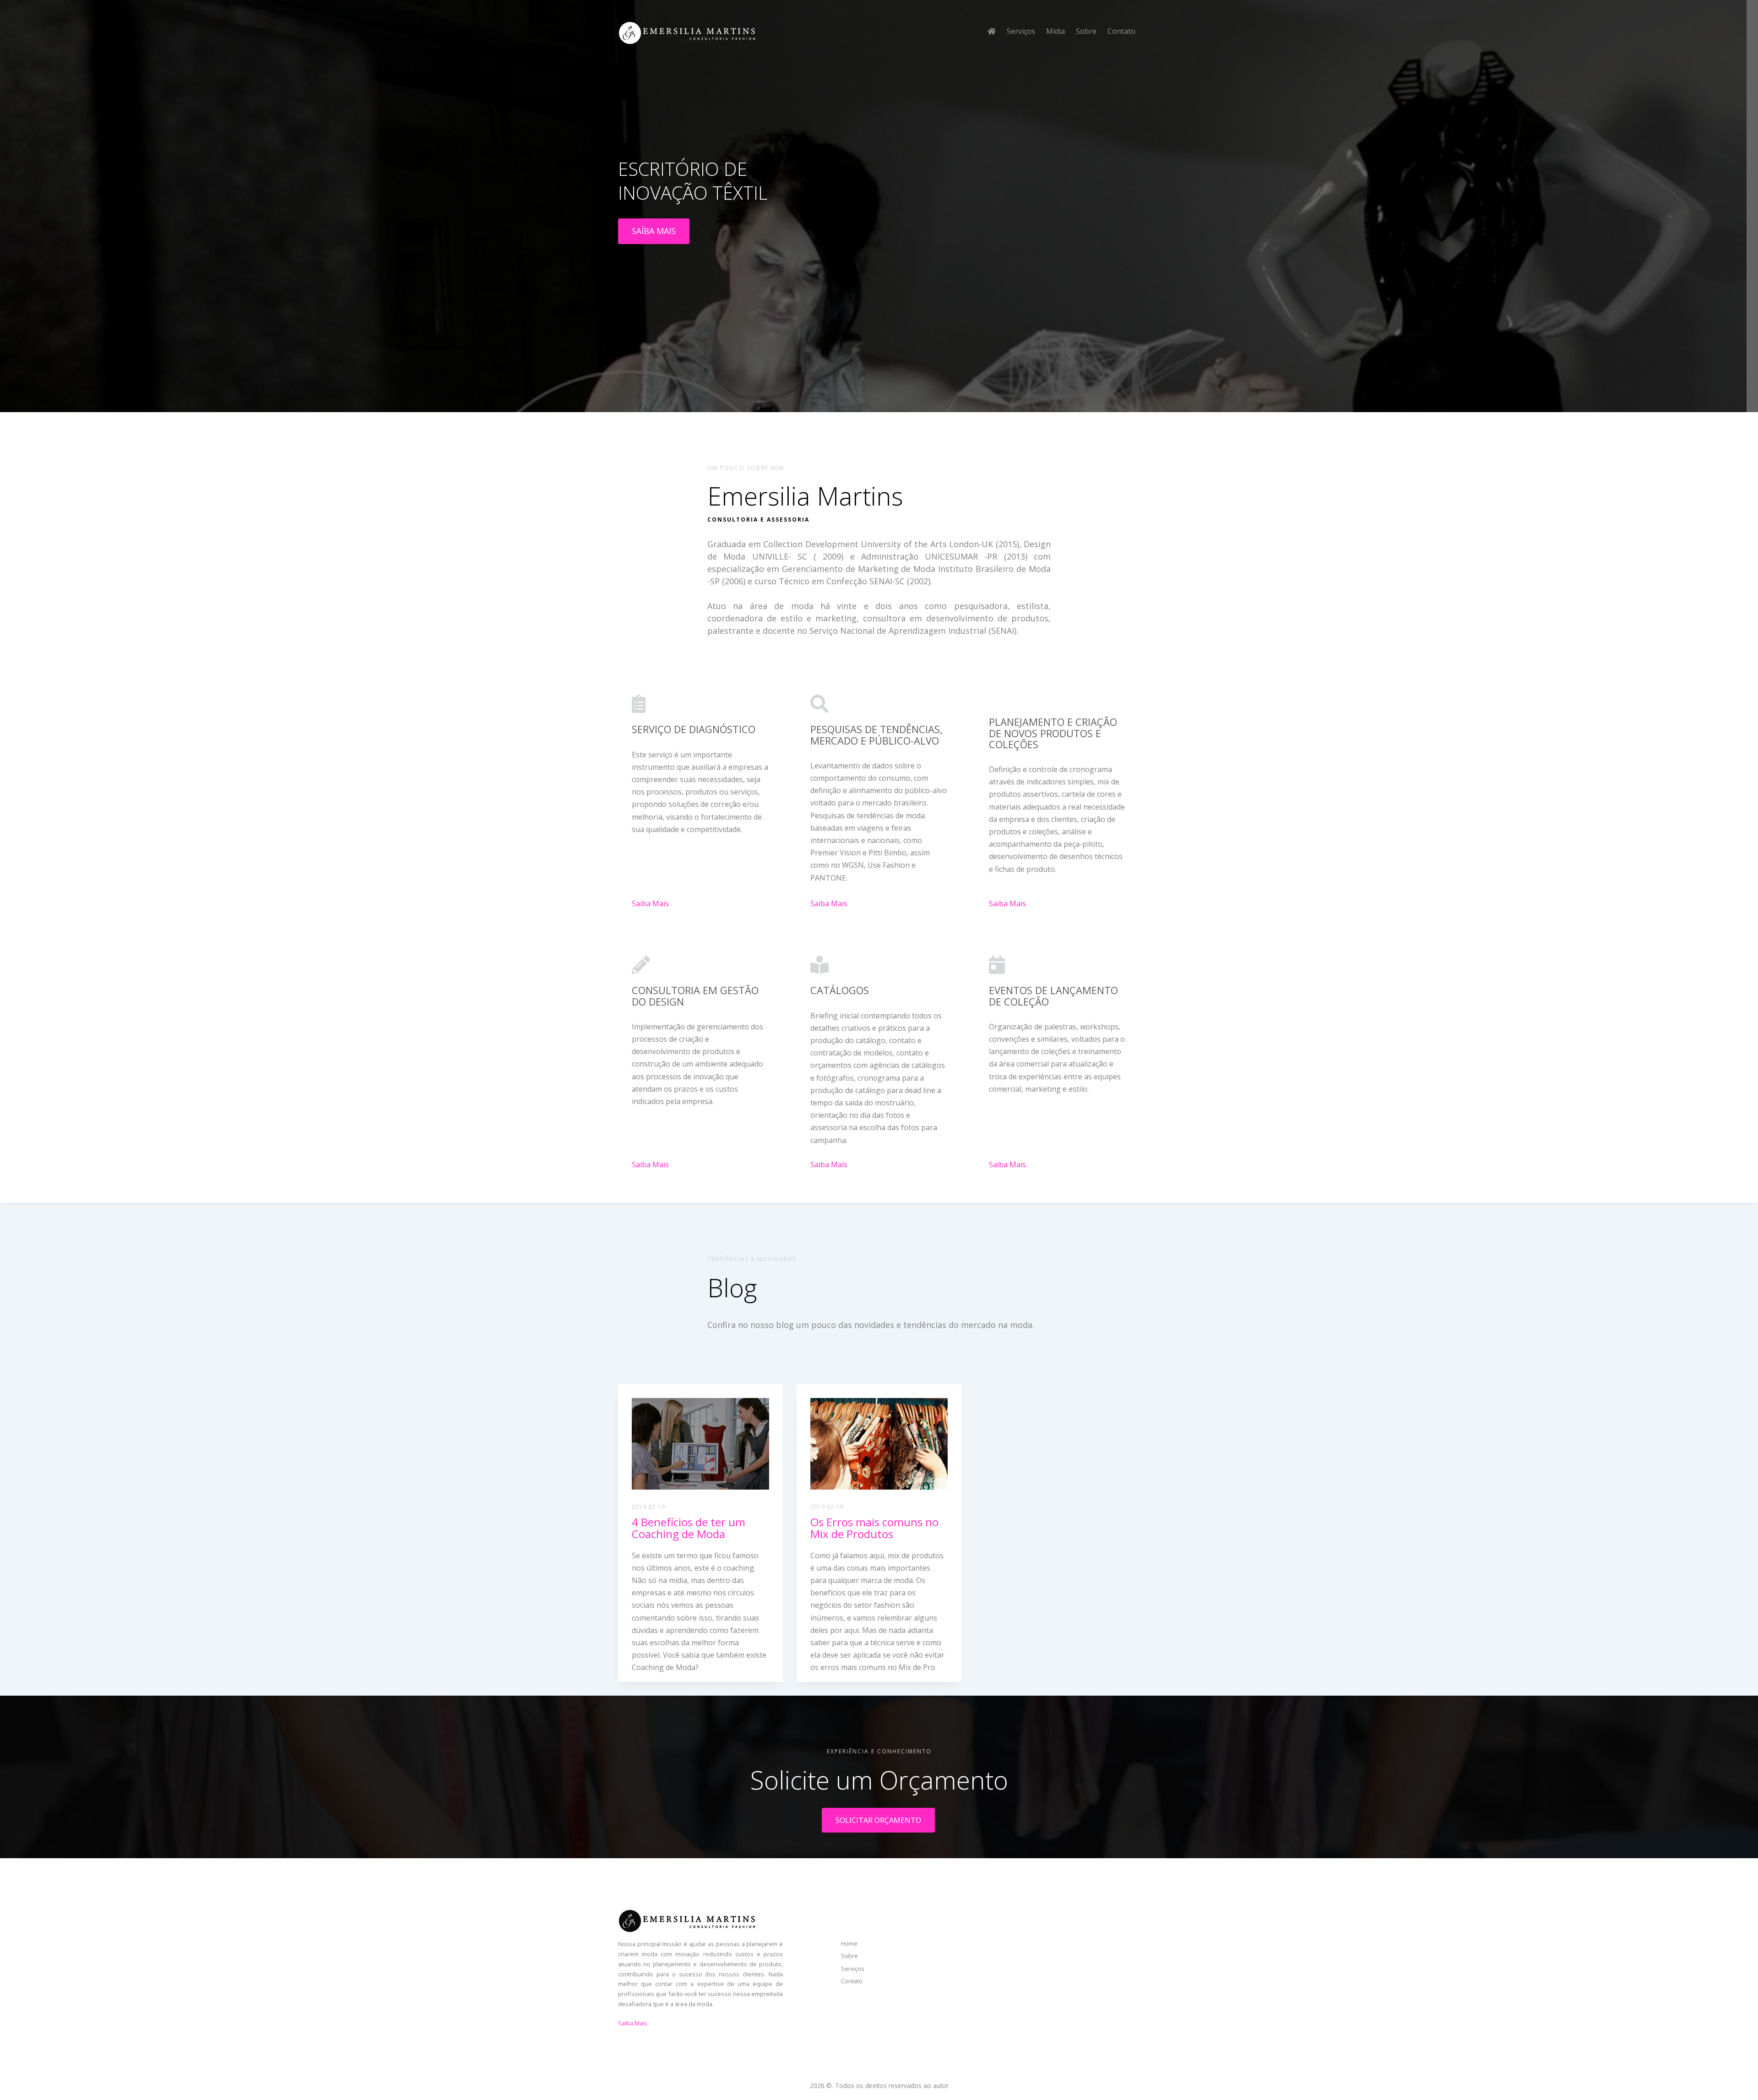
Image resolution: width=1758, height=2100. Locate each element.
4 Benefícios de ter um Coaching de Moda (689, 1528)
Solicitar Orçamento (878, 1820)
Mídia (1055, 31)
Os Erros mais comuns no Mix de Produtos (874, 1528)
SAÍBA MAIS (654, 231)
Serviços (1021, 31)
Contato (1121, 31)
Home (849, 1943)
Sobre (1086, 31)
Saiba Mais (650, 903)
